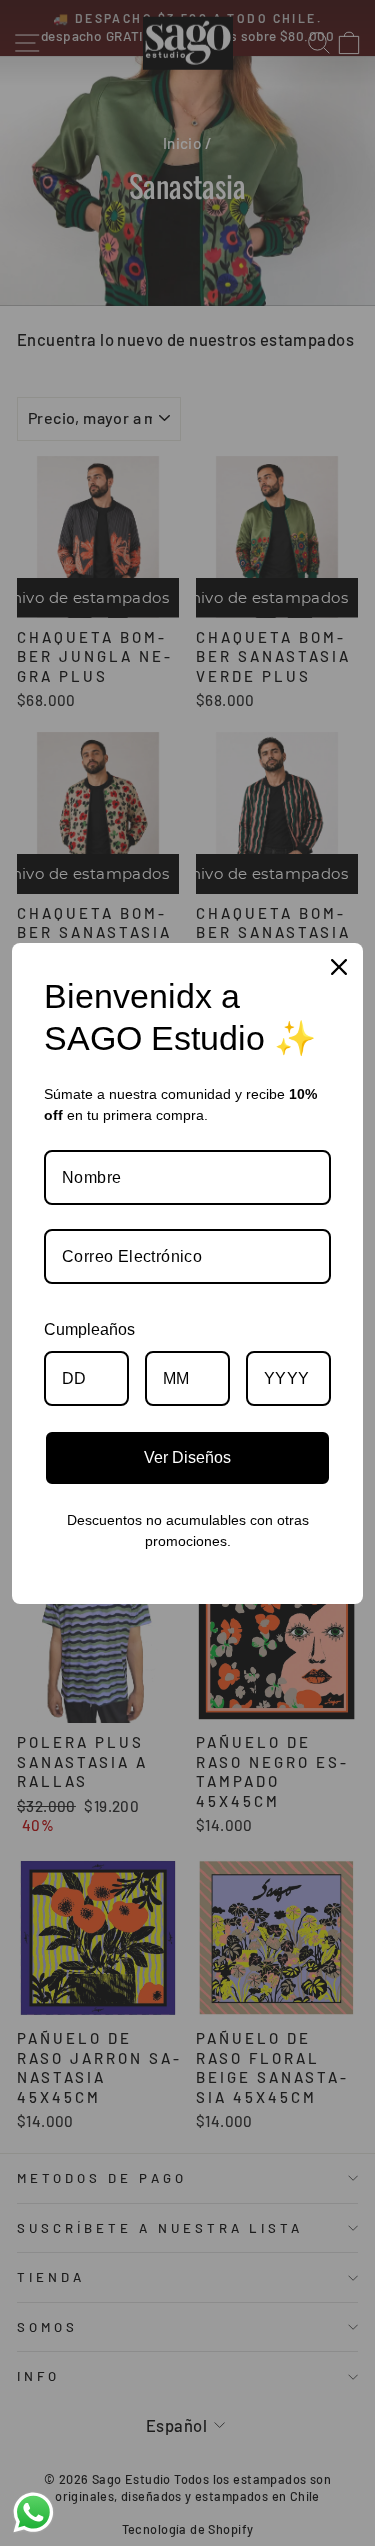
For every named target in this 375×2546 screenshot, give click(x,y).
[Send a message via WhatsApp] (33, 2512)
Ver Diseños (187, 1457)
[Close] (339, 967)
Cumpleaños (89, 1329)
